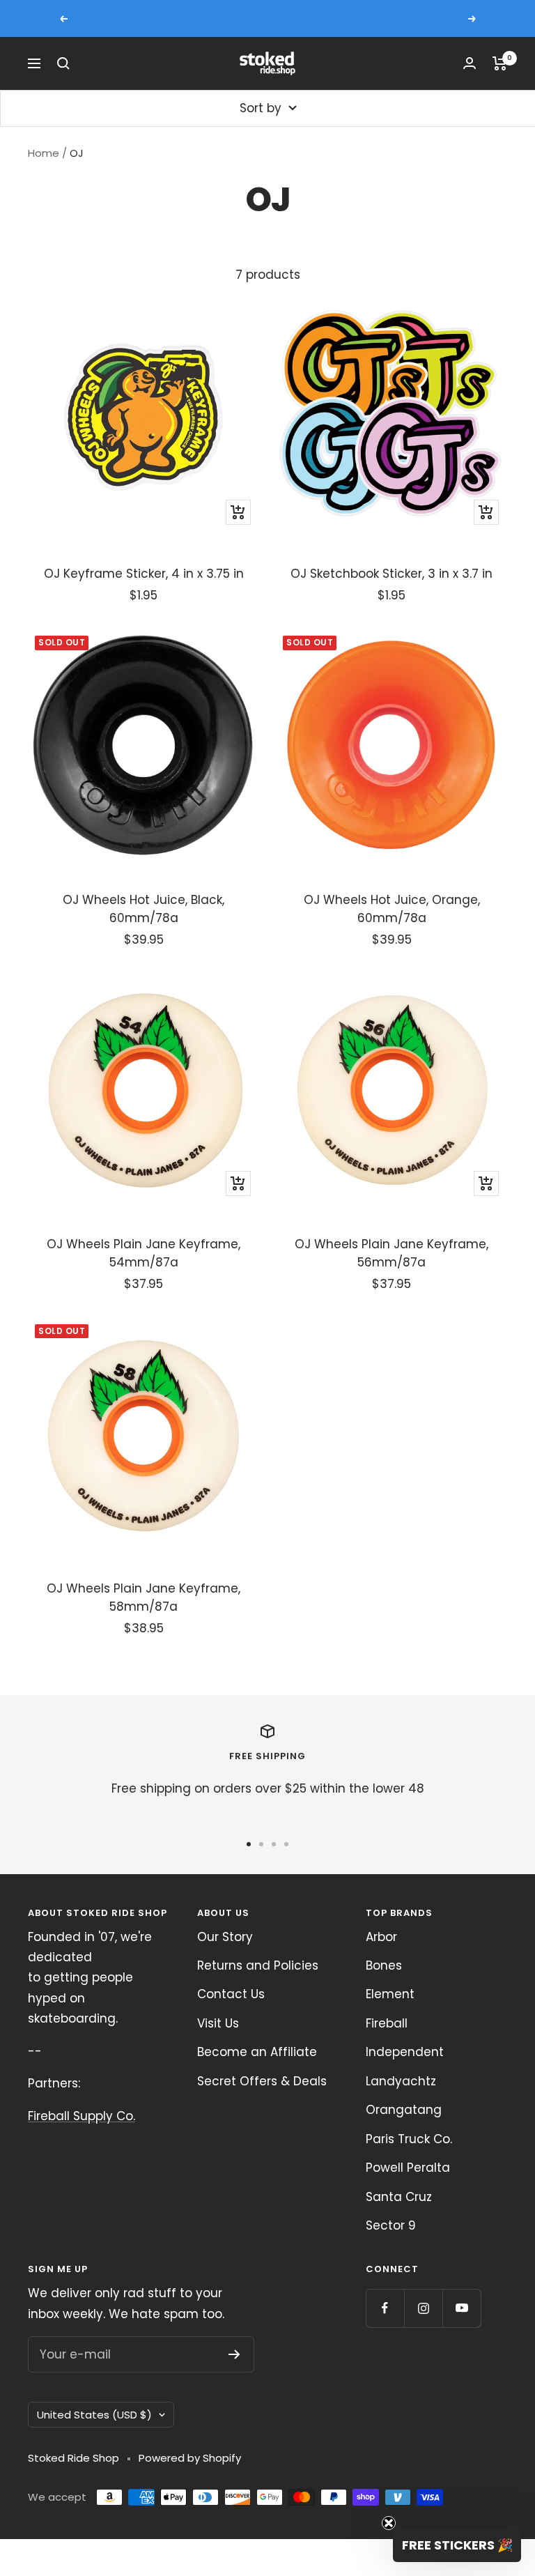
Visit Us (218, 2023)
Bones (384, 1965)
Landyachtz (401, 2081)
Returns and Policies (258, 1965)
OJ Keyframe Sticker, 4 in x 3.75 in (144, 574)
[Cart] (500, 63)
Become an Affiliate (257, 2052)
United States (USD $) (94, 2415)
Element (390, 1994)
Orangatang (404, 2110)
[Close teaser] (389, 2523)
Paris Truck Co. (409, 2139)
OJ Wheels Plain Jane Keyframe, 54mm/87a (144, 1253)
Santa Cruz (399, 2197)
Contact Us (231, 1994)
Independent (405, 2052)
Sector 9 (391, 2225)
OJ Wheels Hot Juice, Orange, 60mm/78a (392, 909)
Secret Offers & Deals (262, 2081)
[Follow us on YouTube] (462, 2308)
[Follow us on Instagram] (423, 2308)
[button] (457, 2545)
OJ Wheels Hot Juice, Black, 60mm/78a (144, 909)
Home (44, 153)
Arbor (381, 1937)
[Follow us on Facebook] (385, 2308)
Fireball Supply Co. (82, 2116)
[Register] (234, 2354)
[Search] (63, 63)
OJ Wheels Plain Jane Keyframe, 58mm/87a (144, 1597)
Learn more (398, 18)
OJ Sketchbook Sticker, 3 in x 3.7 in (391, 574)
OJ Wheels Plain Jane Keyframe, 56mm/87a (391, 1253)
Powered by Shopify (190, 2458)
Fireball (387, 2023)
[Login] (470, 63)
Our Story (225, 1937)
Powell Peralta (408, 2168)
